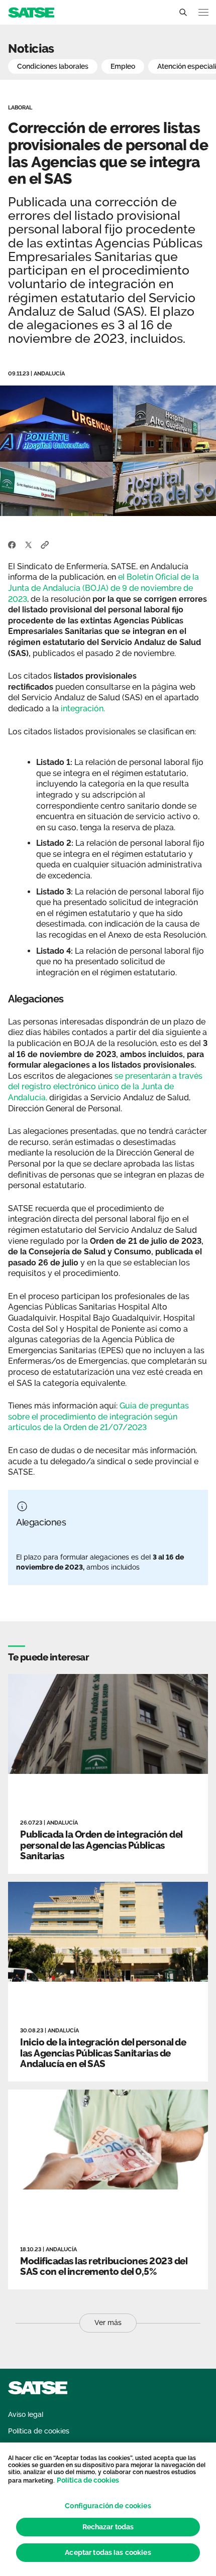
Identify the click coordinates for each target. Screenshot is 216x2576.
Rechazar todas (108, 2527)
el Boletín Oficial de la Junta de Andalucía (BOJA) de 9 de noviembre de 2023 (103, 588)
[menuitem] (26, 2415)
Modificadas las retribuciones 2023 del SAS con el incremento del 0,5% (103, 2266)
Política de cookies (88, 2480)
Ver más (108, 2323)
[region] (108, 2509)
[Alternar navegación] (203, 12)
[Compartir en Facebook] (12, 544)
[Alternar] (183, 13)
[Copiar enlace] (45, 544)
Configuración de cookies (108, 2506)
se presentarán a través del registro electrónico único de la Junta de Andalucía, (105, 1087)
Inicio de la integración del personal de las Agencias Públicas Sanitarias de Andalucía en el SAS (103, 2053)
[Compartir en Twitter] (28, 544)
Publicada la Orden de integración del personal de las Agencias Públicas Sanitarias (101, 1845)
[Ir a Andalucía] (31, 12)
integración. (82, 709)
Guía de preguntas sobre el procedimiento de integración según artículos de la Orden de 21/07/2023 (98, 1416)
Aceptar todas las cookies (108, 2552)
